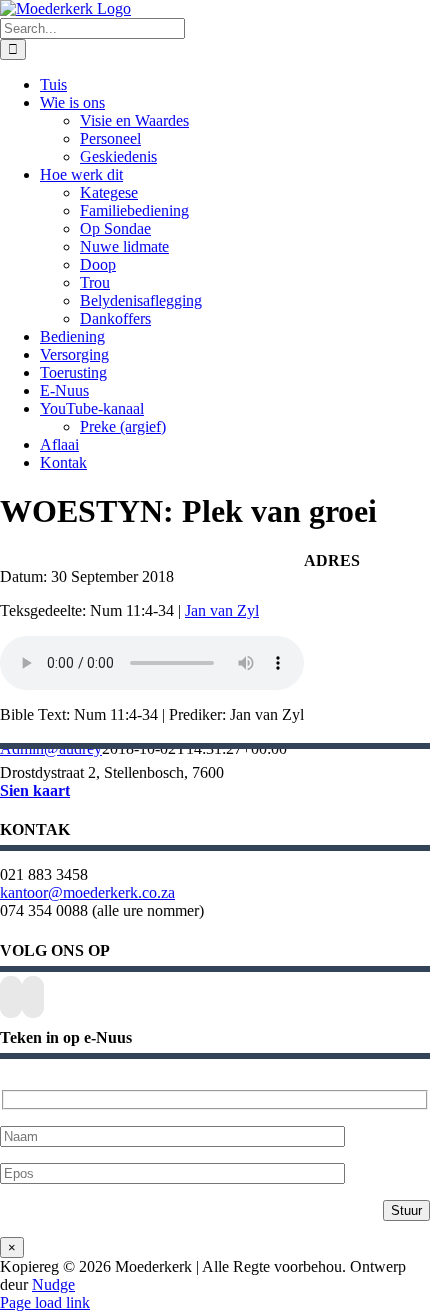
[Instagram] (33, 997)
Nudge (53, 1284)
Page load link (45, 1302)
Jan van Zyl (222, 610)
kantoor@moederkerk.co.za (87, 892)
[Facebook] (11, 997)
